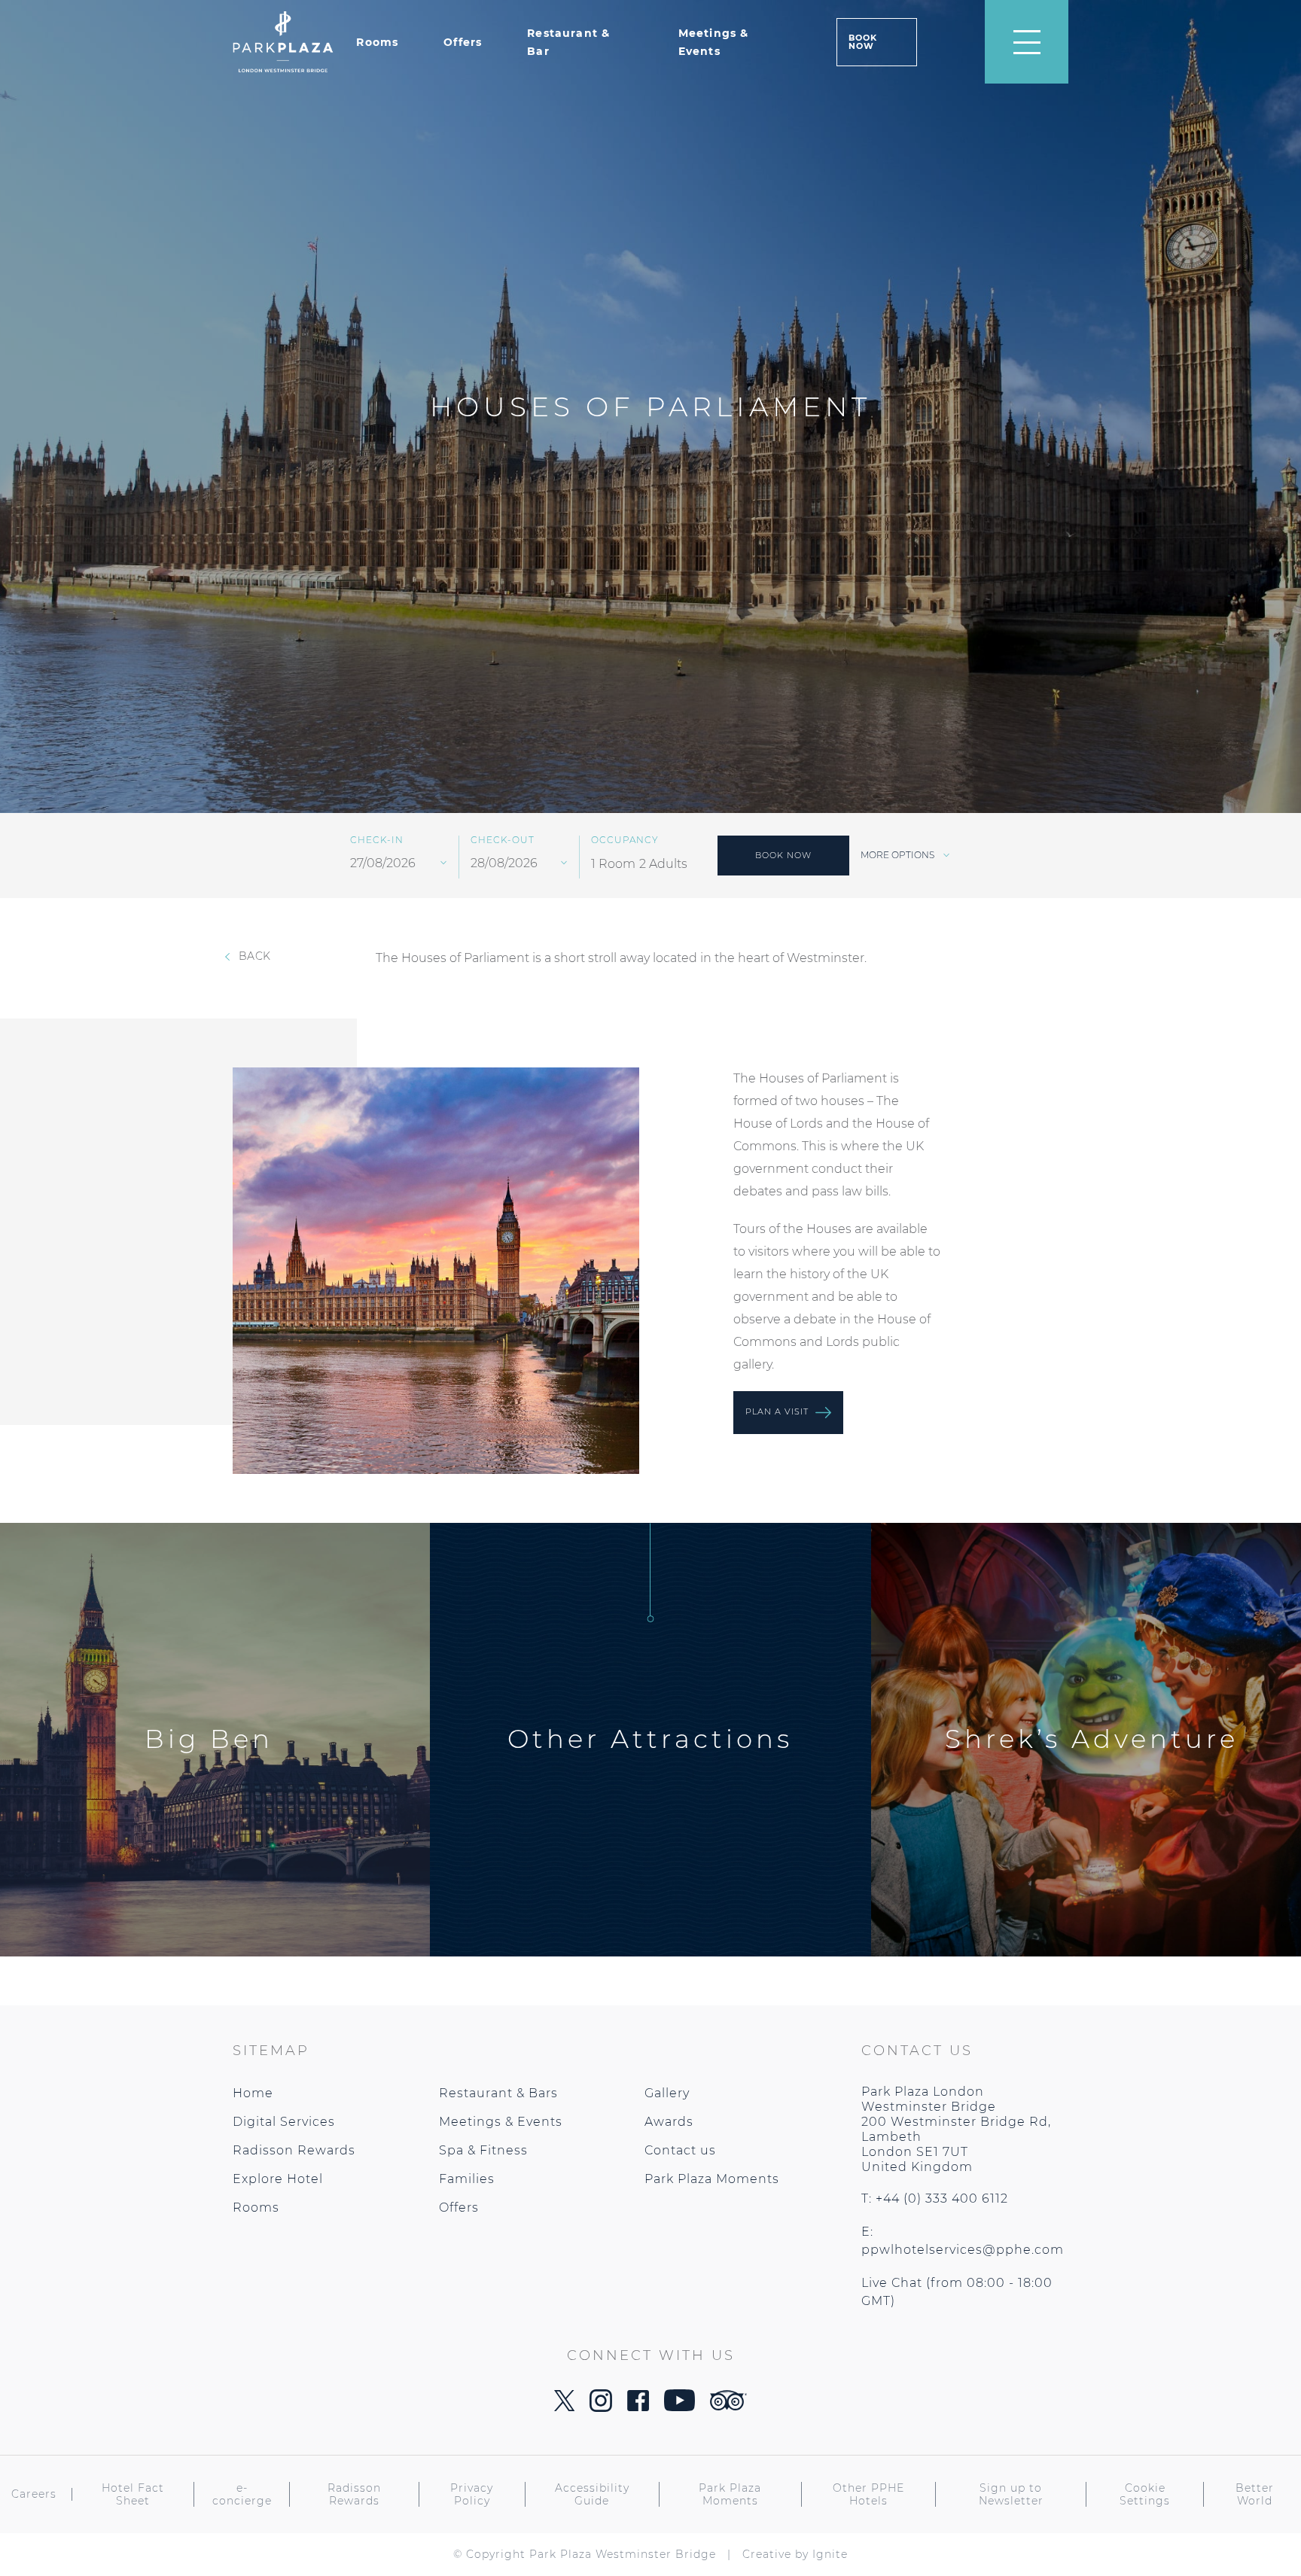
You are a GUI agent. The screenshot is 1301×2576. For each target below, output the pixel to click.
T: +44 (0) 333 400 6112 (935, 2198)
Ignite (830, 2554)
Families (467, 2179)
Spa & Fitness (483, 2150)
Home (253, 2093)
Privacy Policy (472, 2495)
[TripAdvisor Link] (728, 2406)
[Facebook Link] (638, 2407)
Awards (669, 2122)
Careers (34, 2494)
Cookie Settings (1145, 2495)
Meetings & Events (501, 2122)
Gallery (667, 2093)
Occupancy (625, 840)
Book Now (863, 42)
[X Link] (564, 2407)
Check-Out (503, 840)
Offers (463, 42)
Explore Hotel (278, 2179)
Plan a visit (778, 1411)
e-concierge (242, 2495)
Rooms (377, 42)
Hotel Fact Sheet (133, 2495)
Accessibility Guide (592, 2495)
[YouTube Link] (679, 2407)
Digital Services (284, 2122)
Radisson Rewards (294, 2150)
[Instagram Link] (601, 2408)
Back (253, 956)
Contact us (680, 2150)
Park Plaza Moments (712, 2179)
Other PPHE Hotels (868, 2495)
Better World (1255, 2495)
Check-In (377, 840)
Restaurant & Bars (498, 2093)
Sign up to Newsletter (1011, 2495)
